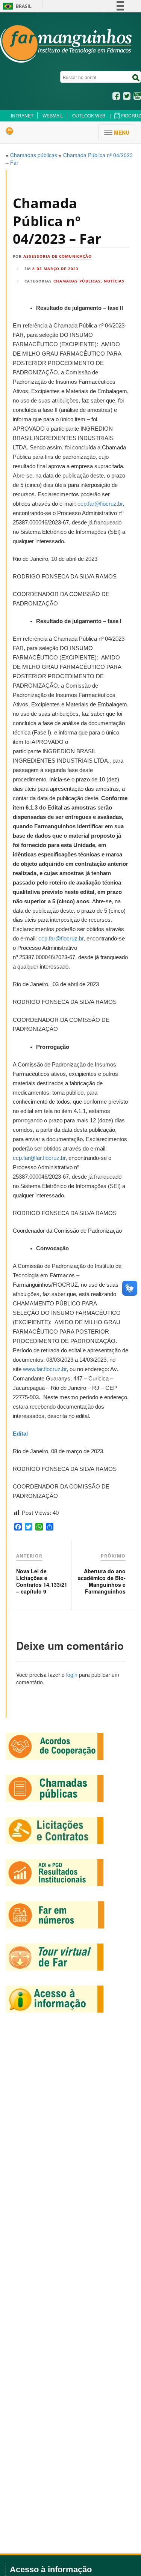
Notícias (114, 281)
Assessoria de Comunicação (58, 256)
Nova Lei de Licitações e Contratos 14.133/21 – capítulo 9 (42, 1581)
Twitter (127, 96)
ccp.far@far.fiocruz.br (39, 1158)
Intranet (22, 115)
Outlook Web (89, 115)
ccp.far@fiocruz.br (100, 504)
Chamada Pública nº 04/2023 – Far (57, 221)
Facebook (116, 96)
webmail (53, 115)
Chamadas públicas (77, 281)
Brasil (16, 6)
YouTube (137, 96)
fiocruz (131, 115)
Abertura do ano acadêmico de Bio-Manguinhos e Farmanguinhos (102, 1581)
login (72, 1675)
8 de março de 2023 (55, 269)
